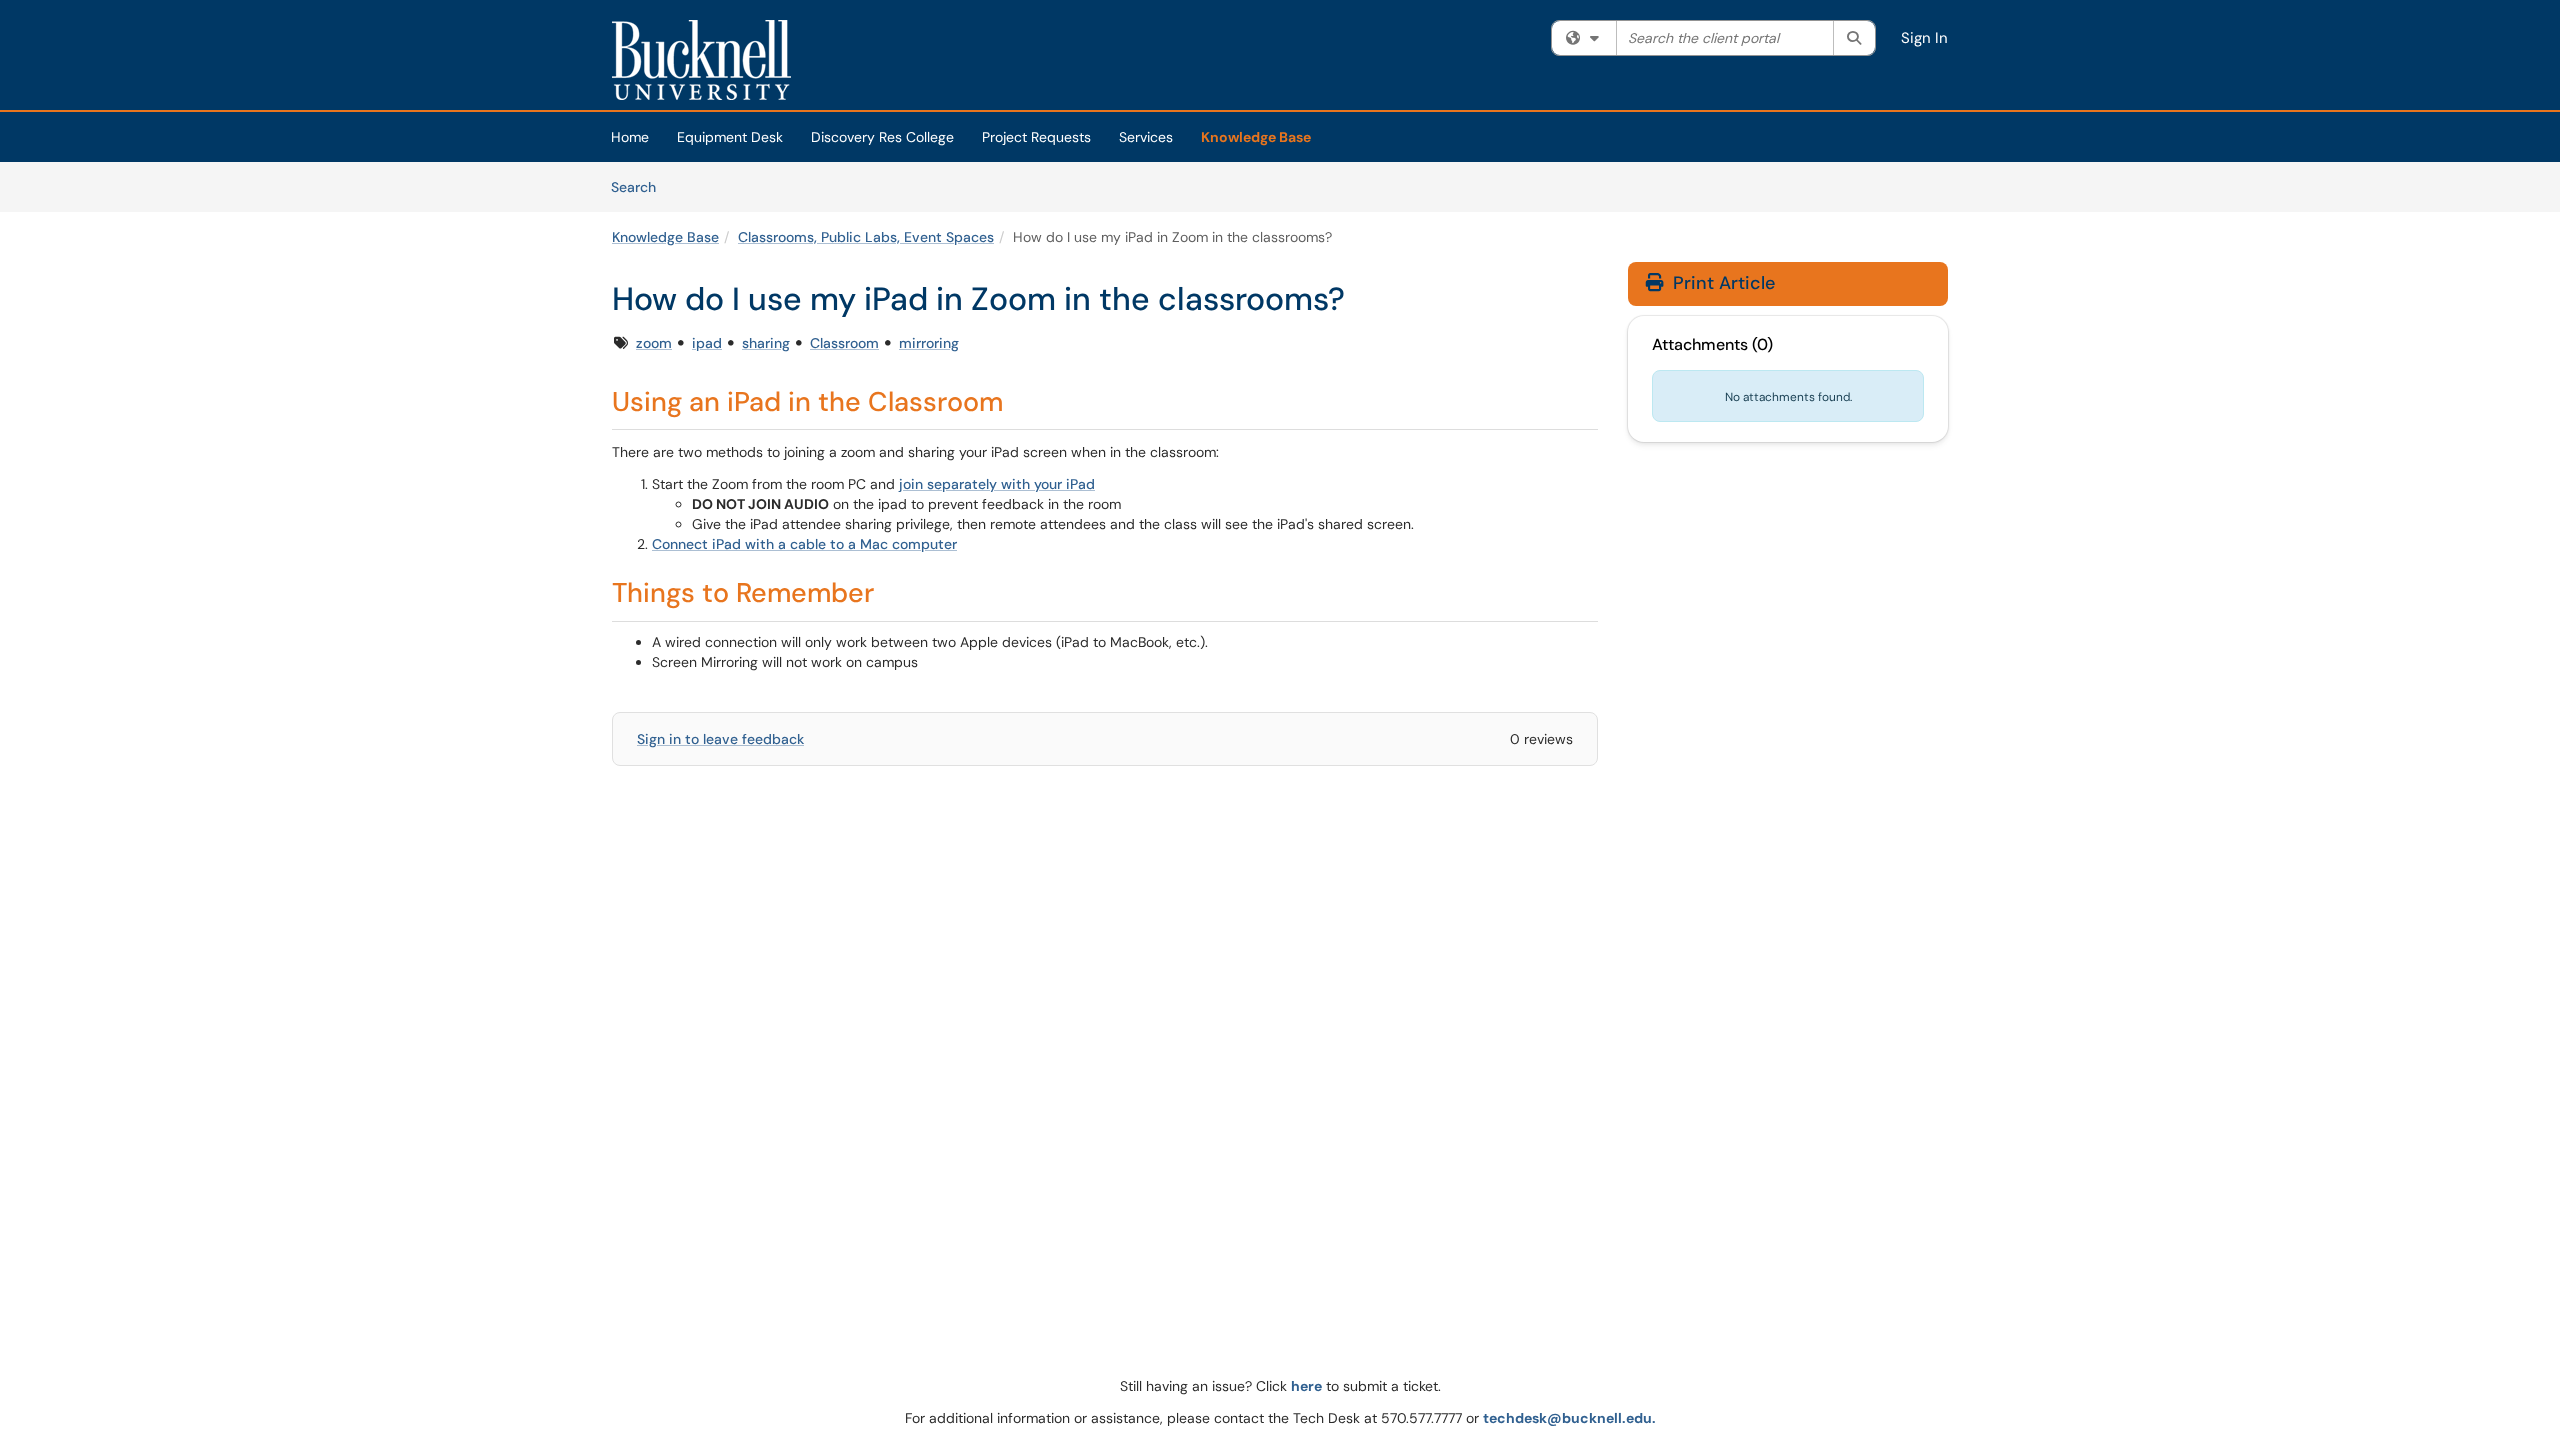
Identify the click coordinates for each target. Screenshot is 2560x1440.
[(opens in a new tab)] (701, 60)
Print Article (1721, 283)
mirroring (929, 343)
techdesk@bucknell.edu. (1569, 1418)
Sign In (1924, 38)
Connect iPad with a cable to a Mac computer (804, 544)
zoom (654, 343)
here (1306, 1386)
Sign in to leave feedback (720, 739)
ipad (707, 343)
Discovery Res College (882, 137)
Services (1146, 137)
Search (640, 186)
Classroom (844, 343)
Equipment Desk (730, 137)
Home (630, 137)
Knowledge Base (1256, 137)
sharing (766, 343)
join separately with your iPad (997, 484)
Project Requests (1036, 137)
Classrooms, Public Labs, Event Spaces (866, 237)
